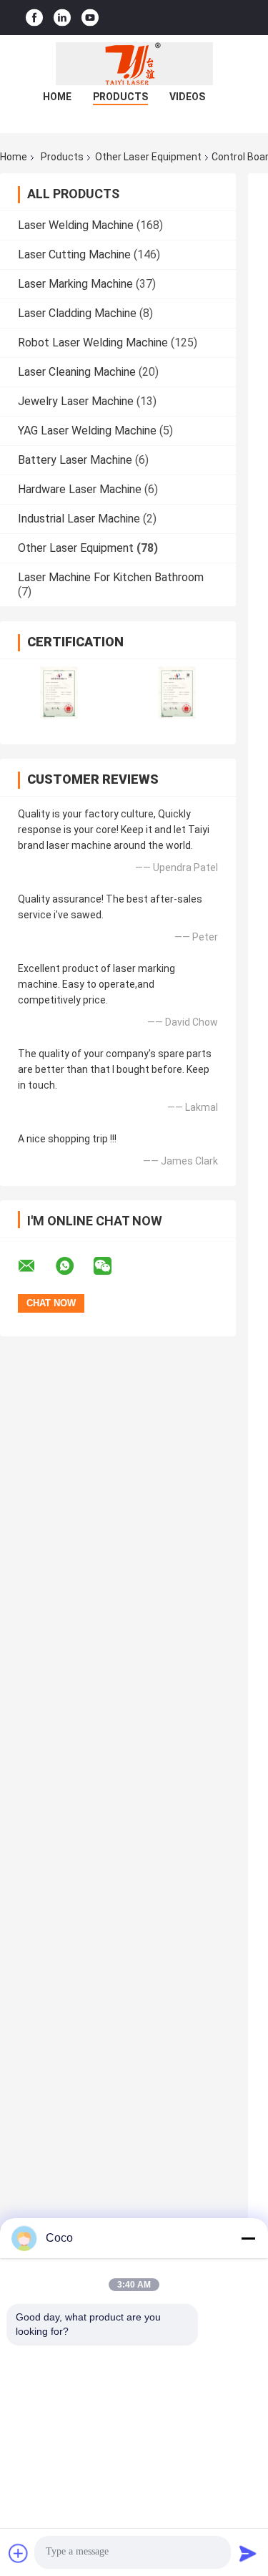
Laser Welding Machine (76, 225)
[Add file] (19, 2553)
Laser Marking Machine (75, 284)
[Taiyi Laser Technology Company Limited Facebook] (34, 18)
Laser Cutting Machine (74, 254)
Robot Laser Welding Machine (93, 342)
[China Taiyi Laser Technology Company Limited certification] (59, 692)
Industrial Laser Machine (79, 519)
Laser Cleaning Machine (77, 372)
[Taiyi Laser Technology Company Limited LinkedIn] (62, 18)
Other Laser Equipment (148, 157)
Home (57, 97)
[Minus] (248, 2238)
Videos (187, 97)
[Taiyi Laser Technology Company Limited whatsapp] (74, 1266)
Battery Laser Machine (75, 460)
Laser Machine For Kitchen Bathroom (111, 577)
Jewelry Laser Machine (76, 401)
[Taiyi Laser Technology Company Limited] (134, 64)
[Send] (248, 2553)
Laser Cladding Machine (77, 313)
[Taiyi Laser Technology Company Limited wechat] (111, 1266)
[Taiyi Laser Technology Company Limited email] (36, 1266)
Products (120, 97)
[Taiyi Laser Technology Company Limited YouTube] (90, 18)
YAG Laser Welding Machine (87, 431)
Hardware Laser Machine (80, 489)
